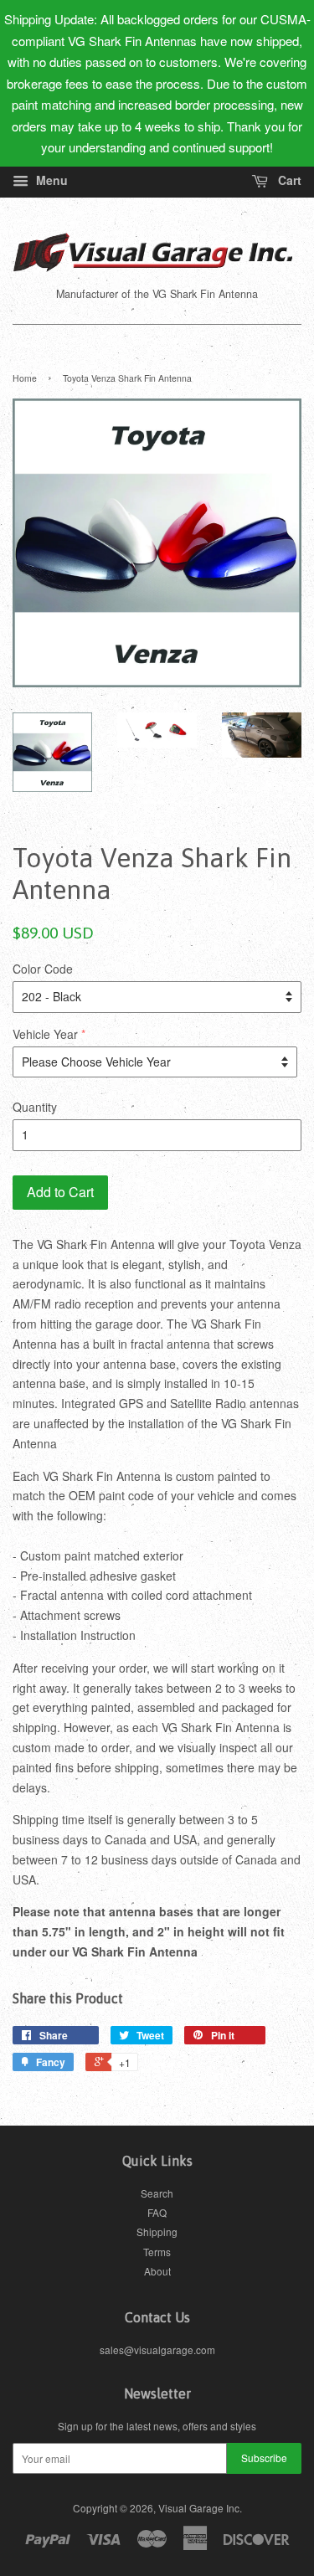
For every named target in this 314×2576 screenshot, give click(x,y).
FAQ (157, 2212)
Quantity (35, 1107)
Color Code (43, 969)
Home (25, 378)
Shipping (157, 2232)
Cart (288, 180)
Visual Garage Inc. (200, 2508)
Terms (157, 2252)
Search (157, 2193)
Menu (50, 180)
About (157, 2271)
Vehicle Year (45, 1034)
